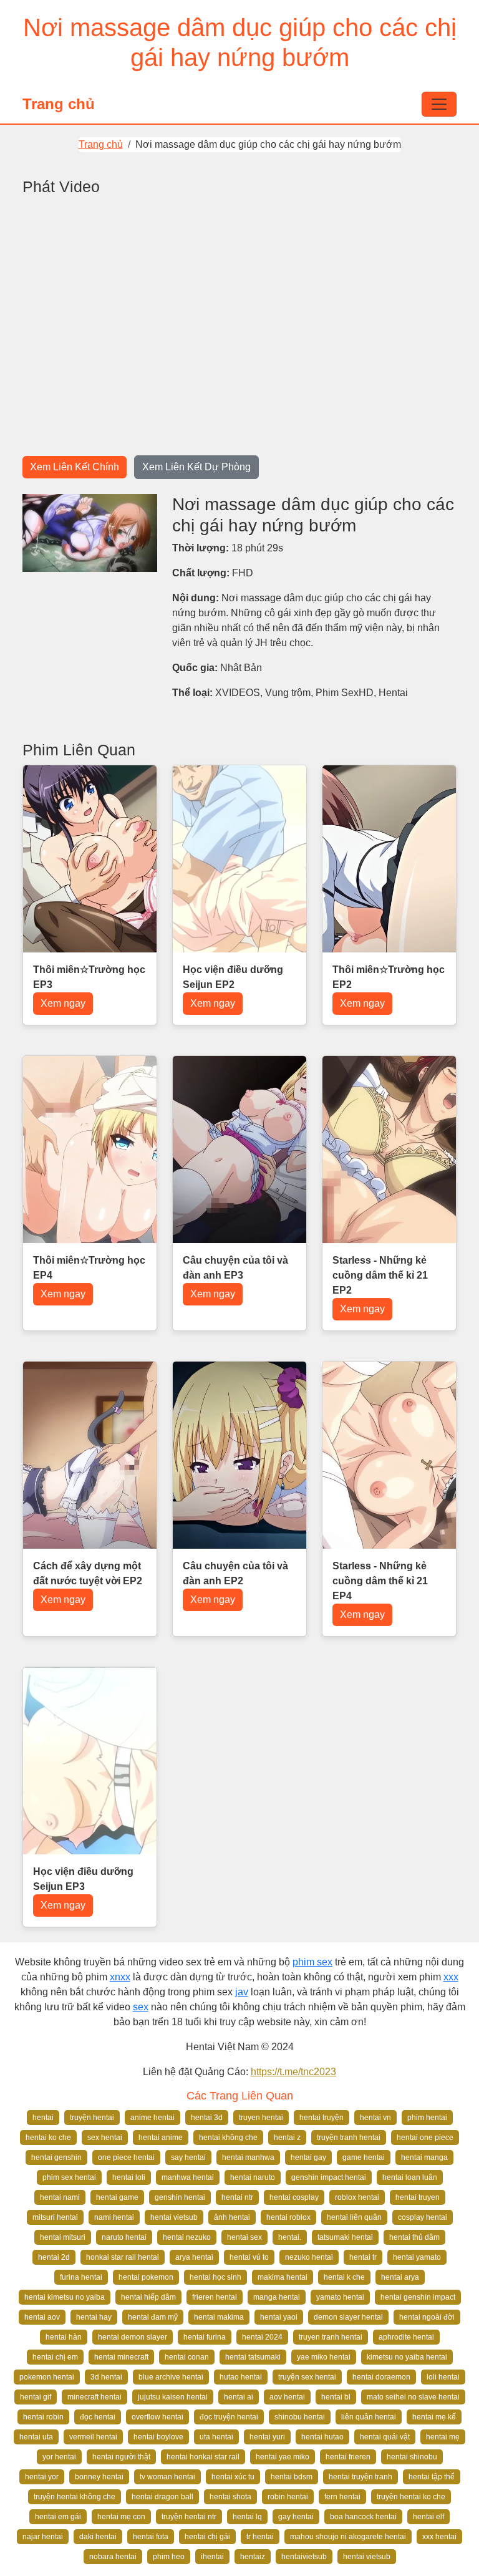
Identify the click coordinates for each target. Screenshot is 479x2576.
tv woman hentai (167, 2477)
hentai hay (94, 2317)
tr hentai (260, 2537)
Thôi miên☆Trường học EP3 (89, 977)
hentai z (287, 2138)
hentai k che (344, 2277)
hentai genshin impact (418, 2297)
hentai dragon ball (162, 2497)
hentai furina (205, 2337)
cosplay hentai (423, 2217)
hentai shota (230, 2497)
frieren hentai (215, 2297)
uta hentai (216, 2437)
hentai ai (239, 2397)
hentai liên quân (354, 2217)
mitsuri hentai (55, 2217)
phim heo (169, 2557)
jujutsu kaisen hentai (173, 2397)
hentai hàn (64, 2337)
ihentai (212, 2557)
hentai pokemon (146, 2277)
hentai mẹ (443, 2437)
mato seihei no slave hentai (413, 2397)
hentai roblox (288, 2217)
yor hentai (59, 2457)
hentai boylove (158, 2437)
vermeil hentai (93, 2437)
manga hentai (277, 2297)
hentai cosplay (294, 2197)
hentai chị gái (207, 2537)
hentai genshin (56, 2157)
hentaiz (253, 2557)
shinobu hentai (300, 2417)
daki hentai (98, 2537)
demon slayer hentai (348, 2317)
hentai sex (244, 2237)
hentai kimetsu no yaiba (65, 2297)
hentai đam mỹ (153, 2317)
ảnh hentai (232, 2217)
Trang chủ (59, 104)
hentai (43, 2118)
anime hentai (152, 2118)
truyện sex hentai (307, 2377)
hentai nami (60, 2197)
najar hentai (43, 2537)
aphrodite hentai (406, 2337)
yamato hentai (340, 2297)
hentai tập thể (432, 2477)
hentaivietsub (304, 2557)
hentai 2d (54, 2257)
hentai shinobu (412, 2457)
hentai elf (428, 2517)
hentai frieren (348, 2457)
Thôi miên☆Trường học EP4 (89, 1268)
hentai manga (424, 2157)
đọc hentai (98, 2417)
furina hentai (81, 2277)
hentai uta (36, 2437)
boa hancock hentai (363, 2517)
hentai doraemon (381, 2377)
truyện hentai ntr (189, 2517)
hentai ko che (48, 2138)
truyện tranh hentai (349, 2138)
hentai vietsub (174, 2217)
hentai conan (187, 2357)
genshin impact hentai (329, 2177)
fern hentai (342, 2497)
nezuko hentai (309, 2257)
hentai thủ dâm (414, 2237)
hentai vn (375, 2118)
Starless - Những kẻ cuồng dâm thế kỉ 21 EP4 (380, 1581)
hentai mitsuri (63, 2237)
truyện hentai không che (75, 2497)
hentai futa (151, 2537)
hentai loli (129, 2177)
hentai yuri (267, 2437)
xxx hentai (439, 2537)
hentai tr (363, 2257)
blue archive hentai (171, 2377)
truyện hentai (92, 2118)
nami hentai (114, 2217)
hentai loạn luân (410, 2177)
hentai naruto (253, 2177)
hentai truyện (322, 2118)
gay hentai (296, 2517)
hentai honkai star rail (203, 2457)
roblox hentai (357, 2197)
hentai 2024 (262, 2337)
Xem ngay (63, 1003)
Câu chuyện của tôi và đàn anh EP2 (235, 1573)
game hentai (364, 2157)
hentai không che (228, 2138)
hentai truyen (418, 2197)
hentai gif (36, 2397)
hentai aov (42, 2317)
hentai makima (219, 2317)
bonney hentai (99, 2477)
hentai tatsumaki (253, 2357)
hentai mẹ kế (434, 2417)
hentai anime (161, 2138)
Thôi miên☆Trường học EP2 (389, 977)
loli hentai (443, 2377)
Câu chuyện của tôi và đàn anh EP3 (235, 1268)
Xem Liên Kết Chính (75, 467)
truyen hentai (261, 2118)
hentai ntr (237, 2197)
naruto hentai (124, 2237)
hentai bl (336, 2397)
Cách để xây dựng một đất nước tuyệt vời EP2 (88, 1573)
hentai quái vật (385, 2437)
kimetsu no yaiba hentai (407, 2357)
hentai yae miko (283, 2457)
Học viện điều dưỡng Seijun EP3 (83, 1879)
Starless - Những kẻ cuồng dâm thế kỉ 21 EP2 (380, 1275)
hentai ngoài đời (427, 2317)
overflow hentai (157, 2417)
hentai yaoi (279, 2317)
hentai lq (247, 2517)
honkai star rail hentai (123, 2257)
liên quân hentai (369, 2417)
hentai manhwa (248, 2157)
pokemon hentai (47, 2377)
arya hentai (194, 2257)
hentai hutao (322, 2437)
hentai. (290, 2237)
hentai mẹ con (121, 2517)
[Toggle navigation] (439, 104)
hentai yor (42, 2477)
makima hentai (283, 2277)
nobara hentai (113, 2557)
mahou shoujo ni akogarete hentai (348, 2537)
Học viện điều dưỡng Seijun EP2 (233, 977)
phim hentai (427, 2118)
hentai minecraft (121, 2357)
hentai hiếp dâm (148, 2297)
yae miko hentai (324, 2357)
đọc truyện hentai (229, 2417)
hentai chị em (55, 2357)
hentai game (117, 2197)
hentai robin (43, 2417)
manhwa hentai (188, 2177)
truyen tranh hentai (331, 2337)
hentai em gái (58, 2517)
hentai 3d (207, 2118)
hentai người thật (121, 2457)
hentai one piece (425, 2138)
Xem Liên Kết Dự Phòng (196, 467)
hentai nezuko (187, 2237)
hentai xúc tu (233, 2477)
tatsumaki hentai (345, 2237)
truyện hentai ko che (411, 2497)
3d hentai (106, 2377)
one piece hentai (126, 2157)
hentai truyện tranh (360, 2477)
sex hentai (105, 2138)
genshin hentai (180, 2197)
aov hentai (287, 2397)
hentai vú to (249, 2257)
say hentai (188, 2157)
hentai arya (400, 2277)
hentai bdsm (292, 2477)
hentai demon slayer (133, 2337)
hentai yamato (417, 2257)
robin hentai (288, 2497)
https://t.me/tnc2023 (293, 2072)
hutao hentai (241, 2377)
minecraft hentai (94, 2397)
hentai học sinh (215, 2277)
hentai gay (308, 2157)
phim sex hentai (69, 2177)
